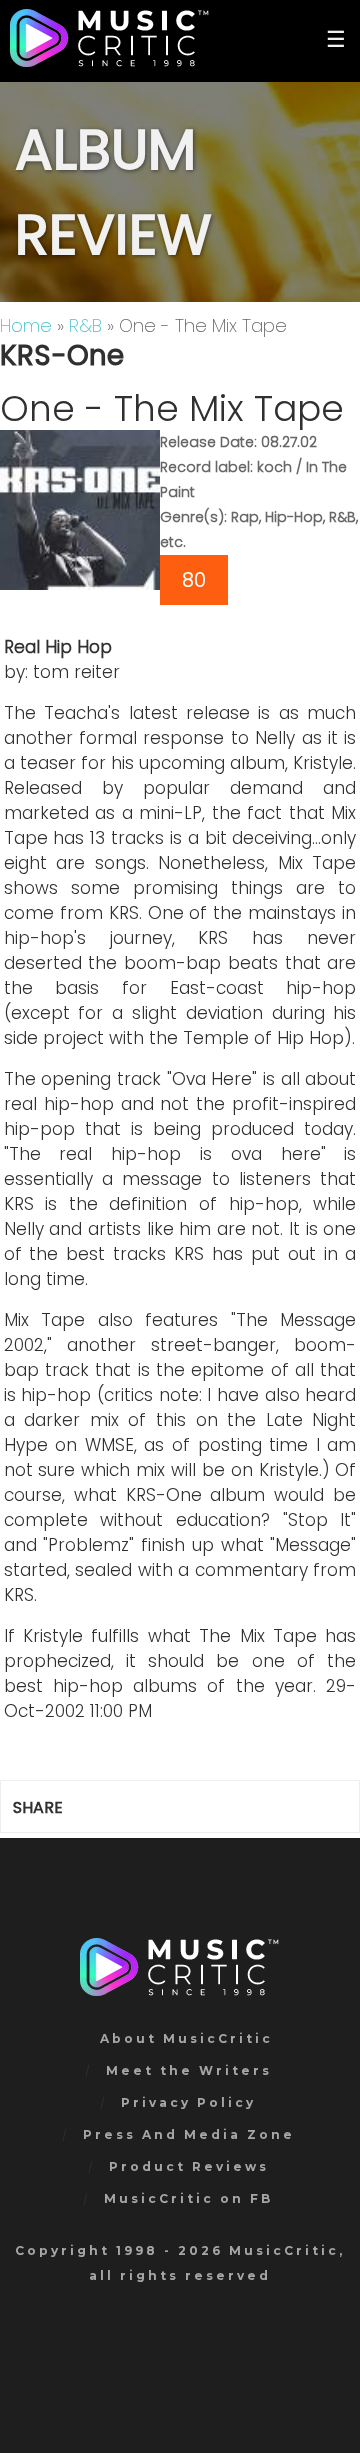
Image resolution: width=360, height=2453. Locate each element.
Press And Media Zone (189, 2134)
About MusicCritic (186, 2038)
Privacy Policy (188, 2102)
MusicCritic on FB (188, 2198)
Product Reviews (189, 2166)
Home (26, 325)
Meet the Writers (189, 2070)
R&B (85, 325)
